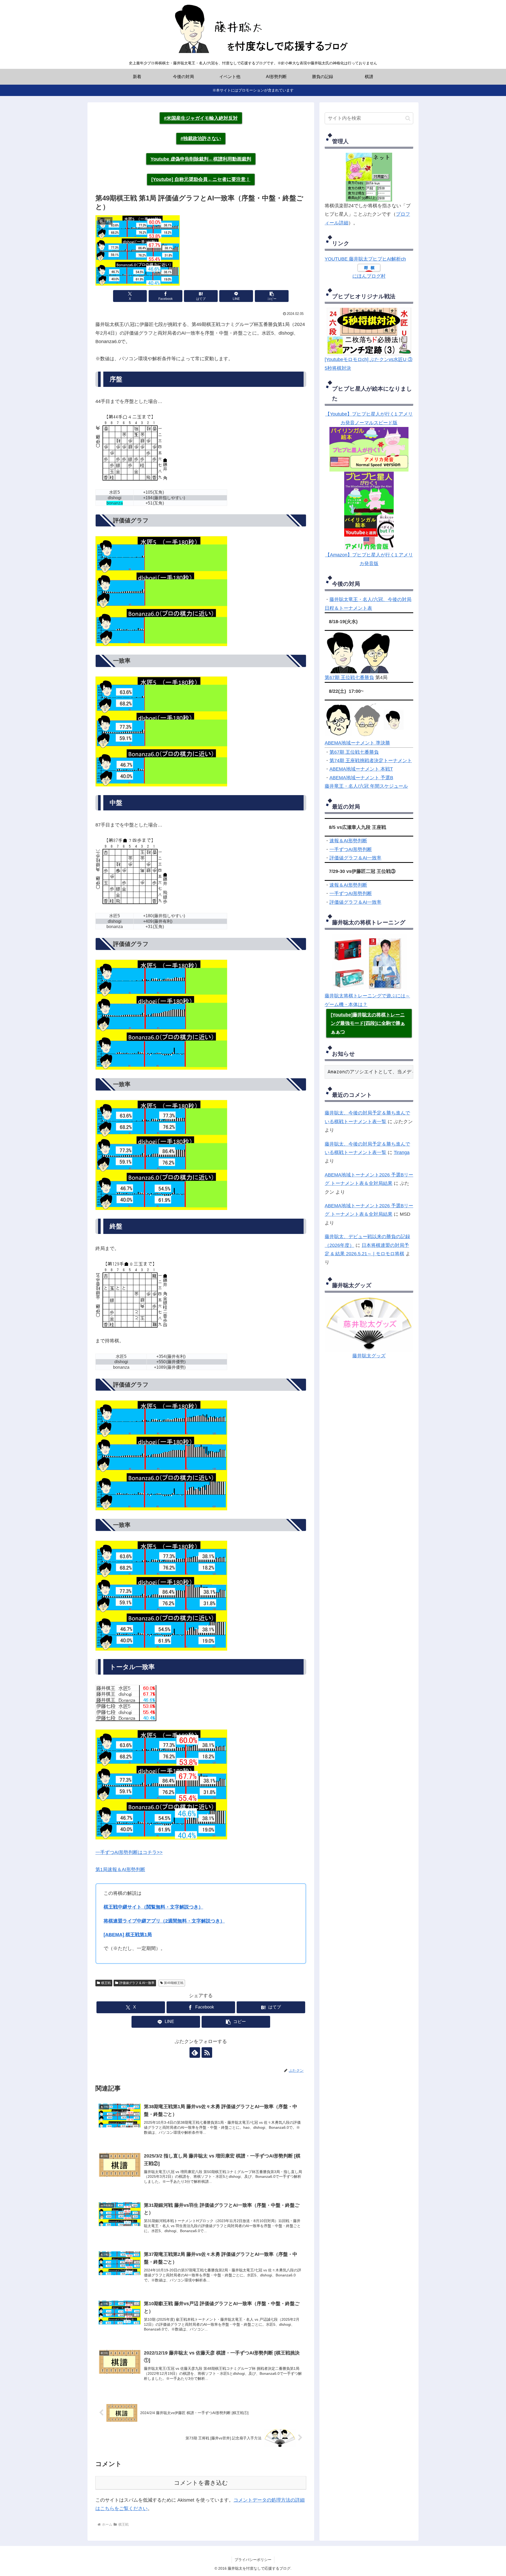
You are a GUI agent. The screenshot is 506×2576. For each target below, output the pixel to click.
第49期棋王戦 (174, 1983)
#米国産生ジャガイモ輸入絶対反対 (201, 118)
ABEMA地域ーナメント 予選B (361, 778)
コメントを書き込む (201, 2483)
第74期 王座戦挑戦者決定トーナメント (371, 761)
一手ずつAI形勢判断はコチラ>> (129, 1852)
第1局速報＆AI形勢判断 (120, 1869)
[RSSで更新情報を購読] (207, 2053)
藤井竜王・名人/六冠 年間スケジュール (366, 786)
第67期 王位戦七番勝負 (349, 677)
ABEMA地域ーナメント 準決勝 (357, 743)
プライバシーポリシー (253, 2560)
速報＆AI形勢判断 (348, 841)
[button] (272, 296)
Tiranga (402, 1152)
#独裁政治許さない (201, 138)
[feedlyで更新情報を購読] (195, 2053)
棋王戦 (106, 1983)
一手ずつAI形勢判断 (351, 849)
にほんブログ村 (369, 276)
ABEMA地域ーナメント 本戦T (361, 769)
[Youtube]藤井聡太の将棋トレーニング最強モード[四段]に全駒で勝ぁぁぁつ (368, 1023)
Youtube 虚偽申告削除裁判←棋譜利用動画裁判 (201, 159)
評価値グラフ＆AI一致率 (355, 858)
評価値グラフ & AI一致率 (137, 1983)
